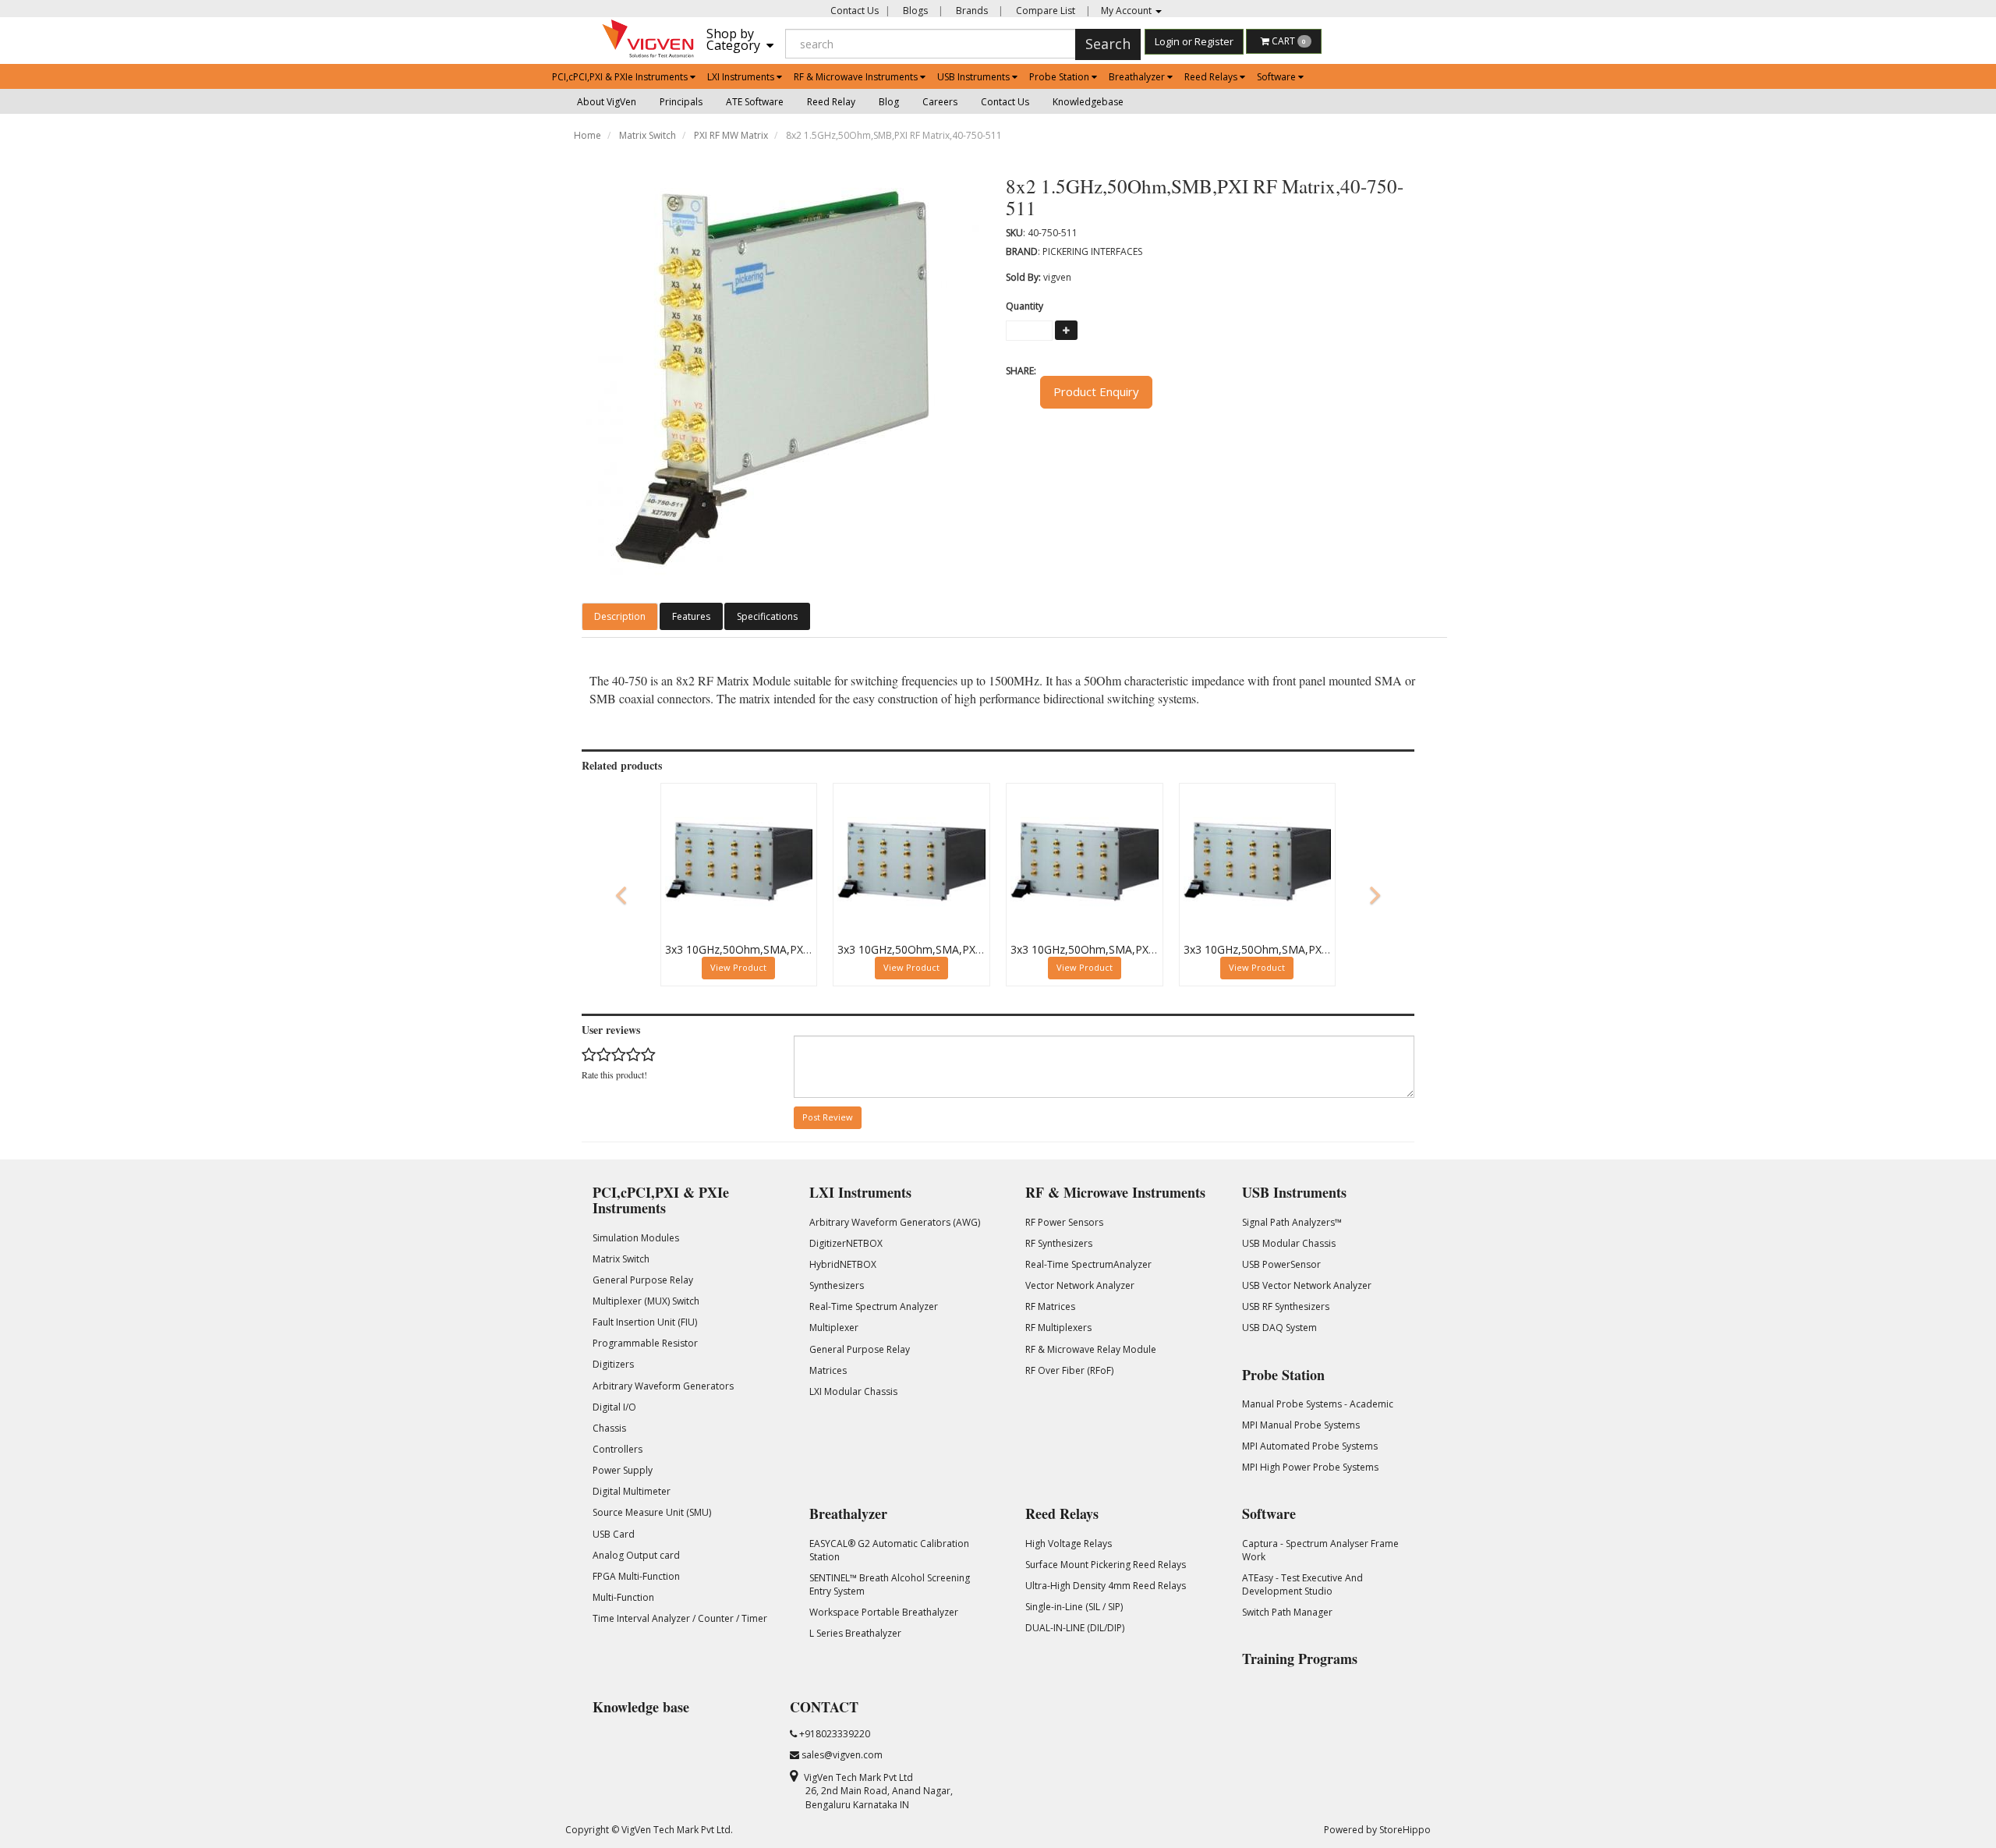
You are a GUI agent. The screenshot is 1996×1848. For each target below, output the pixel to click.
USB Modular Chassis (1289, 1243)
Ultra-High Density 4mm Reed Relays (1106, 1586)
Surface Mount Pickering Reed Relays (1106, 1565)
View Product (738, 967)
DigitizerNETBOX (846, 1243)
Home (587, 135)
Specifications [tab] (767, 616)
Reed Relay (831, 102)
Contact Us (855, 11)
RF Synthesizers (1059, 1243)
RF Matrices (1050, 1306)
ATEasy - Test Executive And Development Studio (1302, 1584)
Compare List (1044, 11)
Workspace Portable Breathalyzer (884, 1612)
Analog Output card (636, 1555)
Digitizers (613, 1364)
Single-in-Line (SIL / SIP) (1074, 1607)
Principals (681, 102)
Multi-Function (623, 1597)
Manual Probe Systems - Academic (1318, 1404)
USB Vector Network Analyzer (1307, 1285)
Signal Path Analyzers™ (1292, 1222)
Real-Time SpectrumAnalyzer (1088, 1264)
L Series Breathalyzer (855, 1633)
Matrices (828, 1370)
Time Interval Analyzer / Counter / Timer (680, 1618)
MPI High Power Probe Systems (1310, 1467)
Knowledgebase (1088, 102)
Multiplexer (834, 1328)
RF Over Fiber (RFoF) (1069, 1370)
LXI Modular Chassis (853, 1391)
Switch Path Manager (1287, 1612)
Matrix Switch (648, 135)
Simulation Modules (636, 1238)
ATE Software (755, 102)
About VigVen (607, 102)
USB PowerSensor (1281, 1264)
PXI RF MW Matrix (731, 135)
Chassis (609, 1428)
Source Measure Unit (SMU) (652, 1512)
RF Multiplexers (1058, 1328)
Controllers (618, 1449)
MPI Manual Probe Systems (1301, 1425)
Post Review (828, 1117)
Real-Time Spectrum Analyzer (874, 1306)
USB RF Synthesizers (1286, 1306)
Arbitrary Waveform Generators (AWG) (895, 1222)
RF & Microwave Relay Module (1091, 1349)
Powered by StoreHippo (1377, 1830)
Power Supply (623, 1470)
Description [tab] (620, 616)
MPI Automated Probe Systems (1310, 1446)
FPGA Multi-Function (636, 1576)
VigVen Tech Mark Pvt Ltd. (677, 1830)
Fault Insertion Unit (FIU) (645, 1322)
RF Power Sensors (1064, 1222)
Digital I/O (614, 1407)
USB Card (614, 1534)
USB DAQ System (1279, 1328)
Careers (940, 102)
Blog (889, 102)
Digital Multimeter (632, 1491)
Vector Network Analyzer (1080, 1285)
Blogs (914, 11)
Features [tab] (691, 616)
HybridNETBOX (843, 1264)
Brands (971, 11)
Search (1108, 44)
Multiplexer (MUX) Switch (646, 1301)
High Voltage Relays (1069, 1544)
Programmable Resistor (645, 1343)
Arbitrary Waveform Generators (663, 1386)
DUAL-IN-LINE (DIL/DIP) (1075, 1628)
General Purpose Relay (643, 1280)
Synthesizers (837, 1285)
